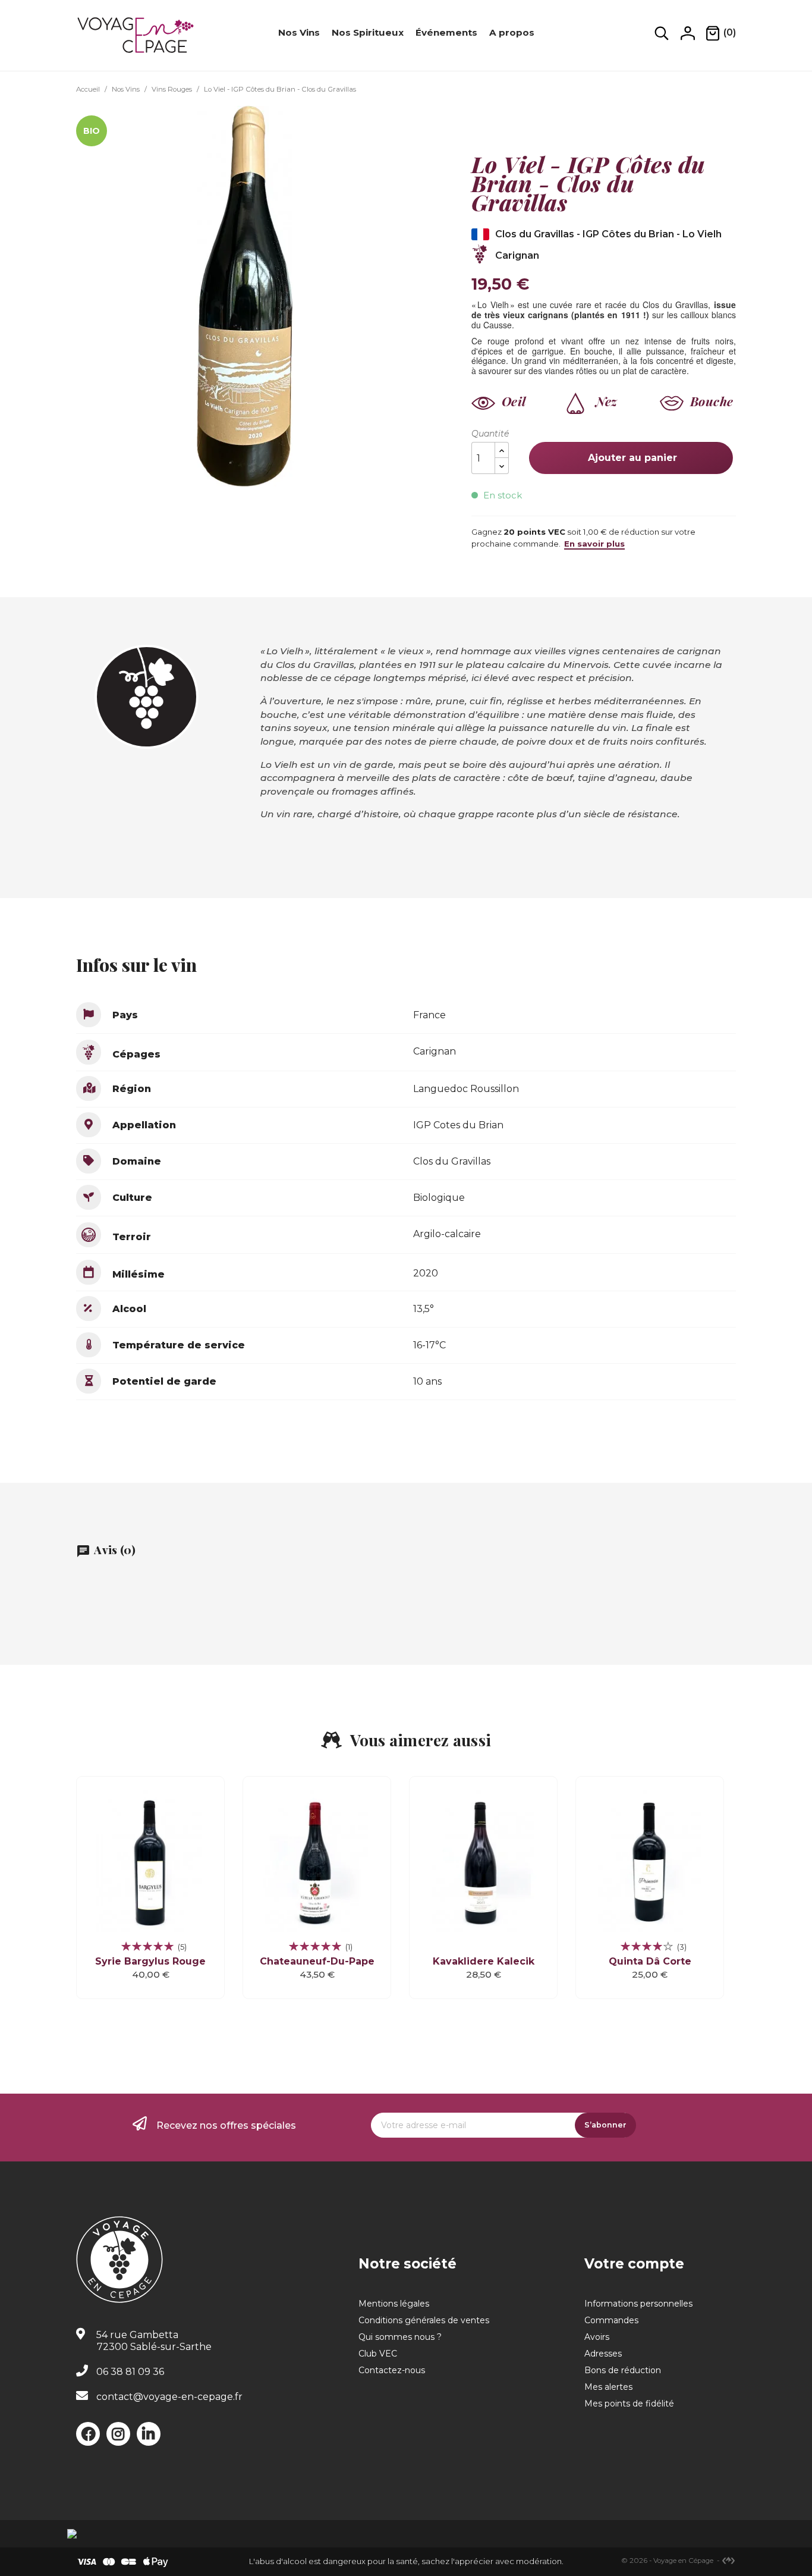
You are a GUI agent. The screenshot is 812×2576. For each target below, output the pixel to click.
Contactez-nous (392, 2370)
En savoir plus (594, 544)
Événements (446, 32)
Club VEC (378, 2354)
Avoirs (597, 2337)
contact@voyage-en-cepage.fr (169, 2397)
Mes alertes (608, 2387)
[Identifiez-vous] (688, 33)
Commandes (611, 2320)
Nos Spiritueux (368, 32)
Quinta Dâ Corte (650, 1961)
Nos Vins (299, 32)
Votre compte (634, 2264)
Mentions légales (394, 2304)
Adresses (603, 2354)
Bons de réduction (623, 2370)
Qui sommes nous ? (400, 2337)
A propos (512, 32)
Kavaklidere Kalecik (484, 1961)
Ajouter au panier (631, 458)
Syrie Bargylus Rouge (150, 1961)
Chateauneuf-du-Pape (317, 1961)
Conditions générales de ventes (424, 2320)
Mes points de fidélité (629, 2404)
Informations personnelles (638, 2304)
